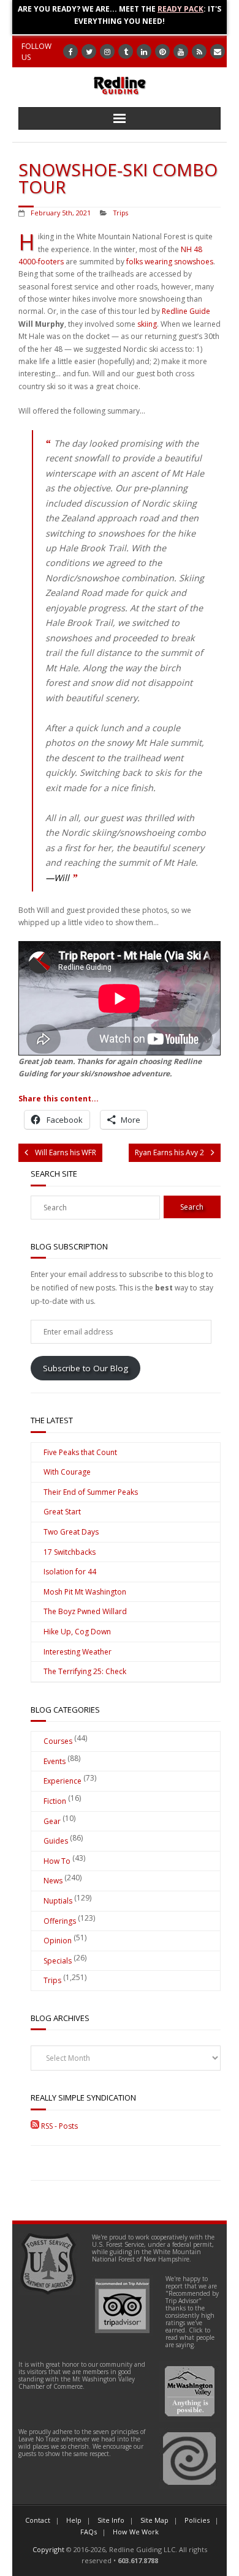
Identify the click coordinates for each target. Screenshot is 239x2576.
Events (55, 1761)
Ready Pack (180, 9)
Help (74, 2520)
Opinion (58, 1941)
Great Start (62, 1512)
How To (57, 1861)
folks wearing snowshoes (170, 262)
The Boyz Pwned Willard (85, 1611)
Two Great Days (71, 1532)
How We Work (136, 2532)
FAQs (89, 2532)
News (53, 1881)
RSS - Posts (59, 2126)
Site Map (154, 2520)
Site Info (111, 2520)
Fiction (55, 1801)
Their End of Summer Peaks (91, 1492)
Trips (121, 213)
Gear (52, 1821)
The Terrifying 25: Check (85, 1671)
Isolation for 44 (70, 1572)
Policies (197, 2520)
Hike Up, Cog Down (77, 1632)
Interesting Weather (78, 1652)
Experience (63, 1781)
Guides (56, 1841)
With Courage (67, 1472)
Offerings (60, 1921)
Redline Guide (186, 311)
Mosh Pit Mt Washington (85, 1592)
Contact (38, 2520)
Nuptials (58, 1901)
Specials (58, 1961)
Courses (58, 1741)
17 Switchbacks (70, 1552)
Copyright (48, 2549)
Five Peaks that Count (80, 1452)
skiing (147, 324)
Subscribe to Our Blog (85, 1368)
